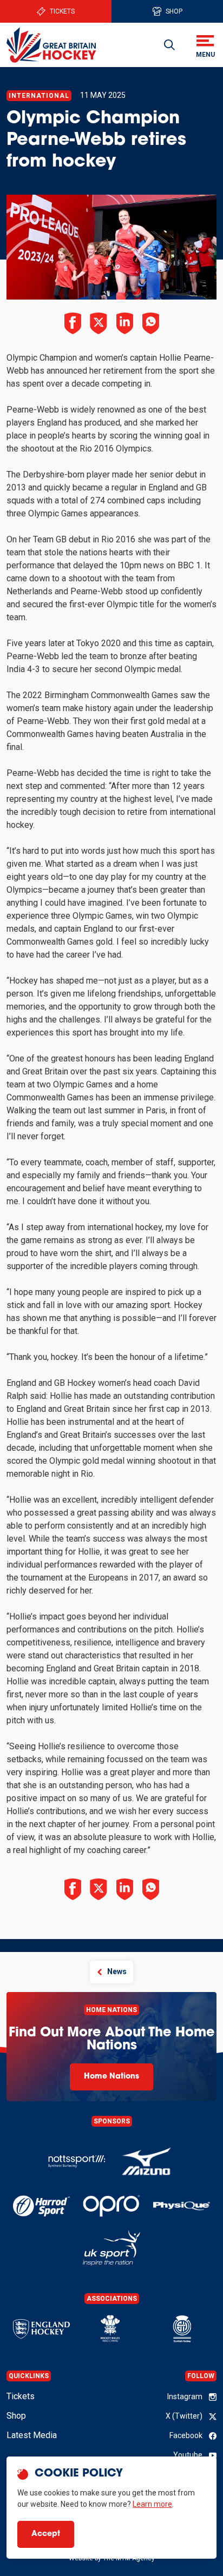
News (117, 1971)
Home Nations (111, 2077)
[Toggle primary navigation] (205, 45)
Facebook (186, 2435)
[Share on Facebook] (73, 323)
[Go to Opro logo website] (111, 2206)
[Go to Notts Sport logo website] (77, 2162)
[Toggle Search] (169, 45)
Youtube (188, 2455)
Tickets (62, 11)
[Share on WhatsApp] (150, 323)
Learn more (152, 2504)
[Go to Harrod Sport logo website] (41, 2206)
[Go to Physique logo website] (182, 2206)
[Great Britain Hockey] (51, 45)
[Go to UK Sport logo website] (111, 2248)
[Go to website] (146, 2162)
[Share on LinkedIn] (124, 323)
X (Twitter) (184, 2416)
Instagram (185, 2396)
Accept (46, 2534)
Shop (174, 11)
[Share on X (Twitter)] (99, 323)
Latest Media (32, 2435)
